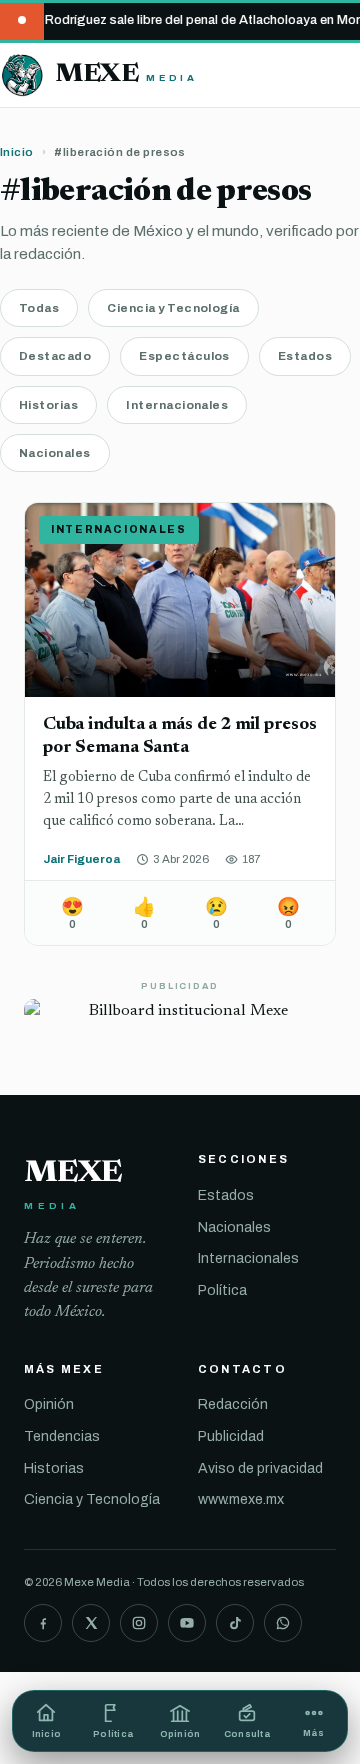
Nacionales (55, 453)
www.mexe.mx (241, 1499)
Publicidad (231, 1436)
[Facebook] (43, 1623)
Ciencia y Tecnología (173, 308)
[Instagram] (139, 1623)
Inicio (17, 152)
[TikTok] (235, 1623)
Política (222, 1290)
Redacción (233, 1404)
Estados (305, 356)
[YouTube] (187, 1623)
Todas (39, 308)
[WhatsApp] (283, 1623)
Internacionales (177, 405)
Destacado (55, 356)
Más (313, 1733)
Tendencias (62, 1436)
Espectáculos (184, 356)
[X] (91, 1623)
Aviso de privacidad (260, 1468)
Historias (48, 405)
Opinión (49, 1404)
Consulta (247, 1734)
